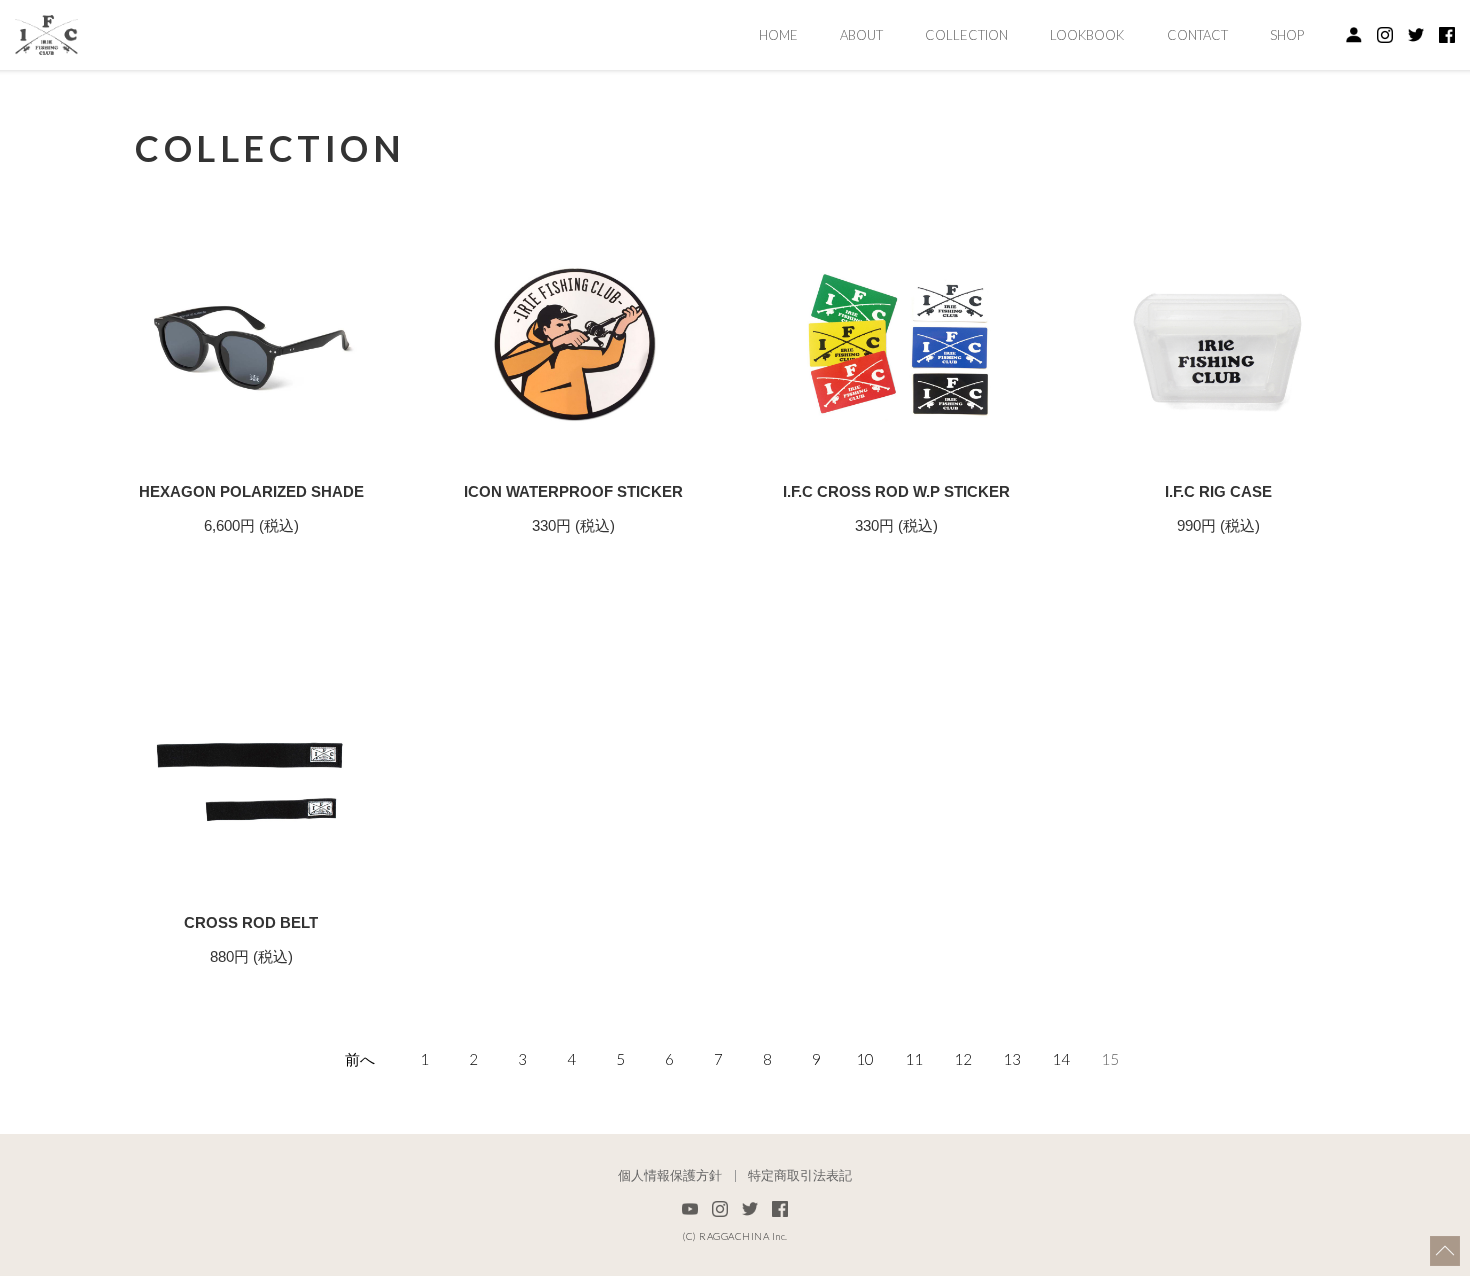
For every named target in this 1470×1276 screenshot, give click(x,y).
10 (865, 1059)
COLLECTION (966, 35)
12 (963, 1059)
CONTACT (1197, 35)
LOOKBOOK (1087, 35)
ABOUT (861, 35)
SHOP (1287, 35)
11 (914, 1059)
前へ (360, 1059)
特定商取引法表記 (800, 1176)
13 (1012, 1059)
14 (1061, 1059)
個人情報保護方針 (670, 1176)
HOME (778, 35)
